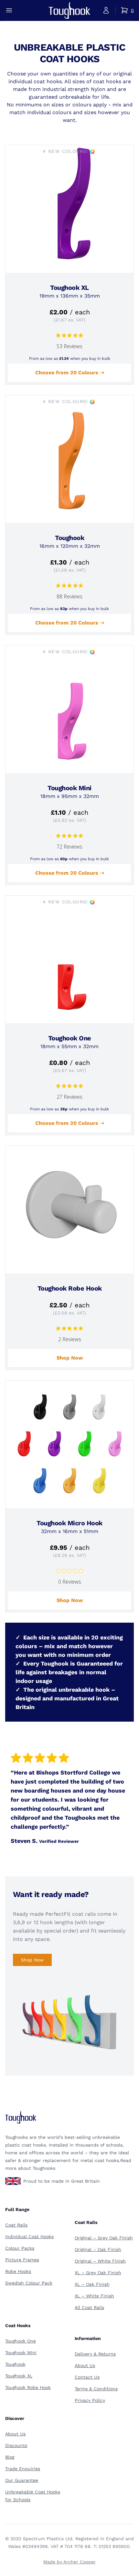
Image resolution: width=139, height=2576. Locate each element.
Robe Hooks (18, 2271)
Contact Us (87, 2377)
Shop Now (70, 1358)
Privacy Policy (90, 2400)
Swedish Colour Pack (29, 2283)
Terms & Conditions (96, 2389)
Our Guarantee (22, 2480)
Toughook (15, 2364)
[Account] (106, 10)
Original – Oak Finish (98, 2249)
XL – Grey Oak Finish (98, 2273)
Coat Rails (16, 2225)
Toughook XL (19, 2376)
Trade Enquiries (23, 2469)
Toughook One (21, 2341)
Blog (10, 2457)
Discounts (16, 2445)
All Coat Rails (89, 2307)
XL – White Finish (94, 2296)
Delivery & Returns (95, 2354)
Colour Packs (20, 2248)
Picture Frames (22, 2260)
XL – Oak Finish (92, 2284)
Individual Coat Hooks (29, 2237)
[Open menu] (9, 10)
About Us (85, 2365)
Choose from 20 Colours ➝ (70, 373)
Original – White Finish (100, 2261)
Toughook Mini (21, 2353)
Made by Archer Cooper (69, 2562)
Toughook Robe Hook (28, 2387)
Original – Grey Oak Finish (104, 2238)
